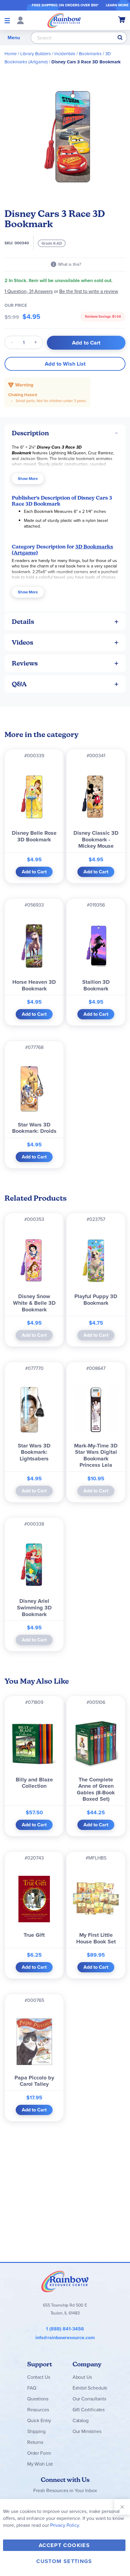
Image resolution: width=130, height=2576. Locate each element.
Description (30, 433)
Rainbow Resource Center (65, 2281)
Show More (28, 479)
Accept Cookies (64, 2545)
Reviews (25, 663)
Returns (35, 2442)
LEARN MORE (117, 5)
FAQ (32, 2388)
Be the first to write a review (89, 291)
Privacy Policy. (65, 2525)
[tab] (65, 433)
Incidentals (65, 54)
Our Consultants (89, 2399)
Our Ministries (87, 2431)
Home (11, 54)
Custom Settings (64, 2561)
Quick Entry (39, 2420)
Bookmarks (90, 54)
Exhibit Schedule (90, 2388)
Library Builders (36, 54)
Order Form (39, 2453)
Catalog (81, 2420)
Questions (38, 2399)
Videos (23, 642)
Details (23, 622)
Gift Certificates (89, 2410)
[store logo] (64, 20)
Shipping (36, 2431)
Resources (38, 2410)
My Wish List (40, 2464)
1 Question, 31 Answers (29, 291)
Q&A (19, 684)
